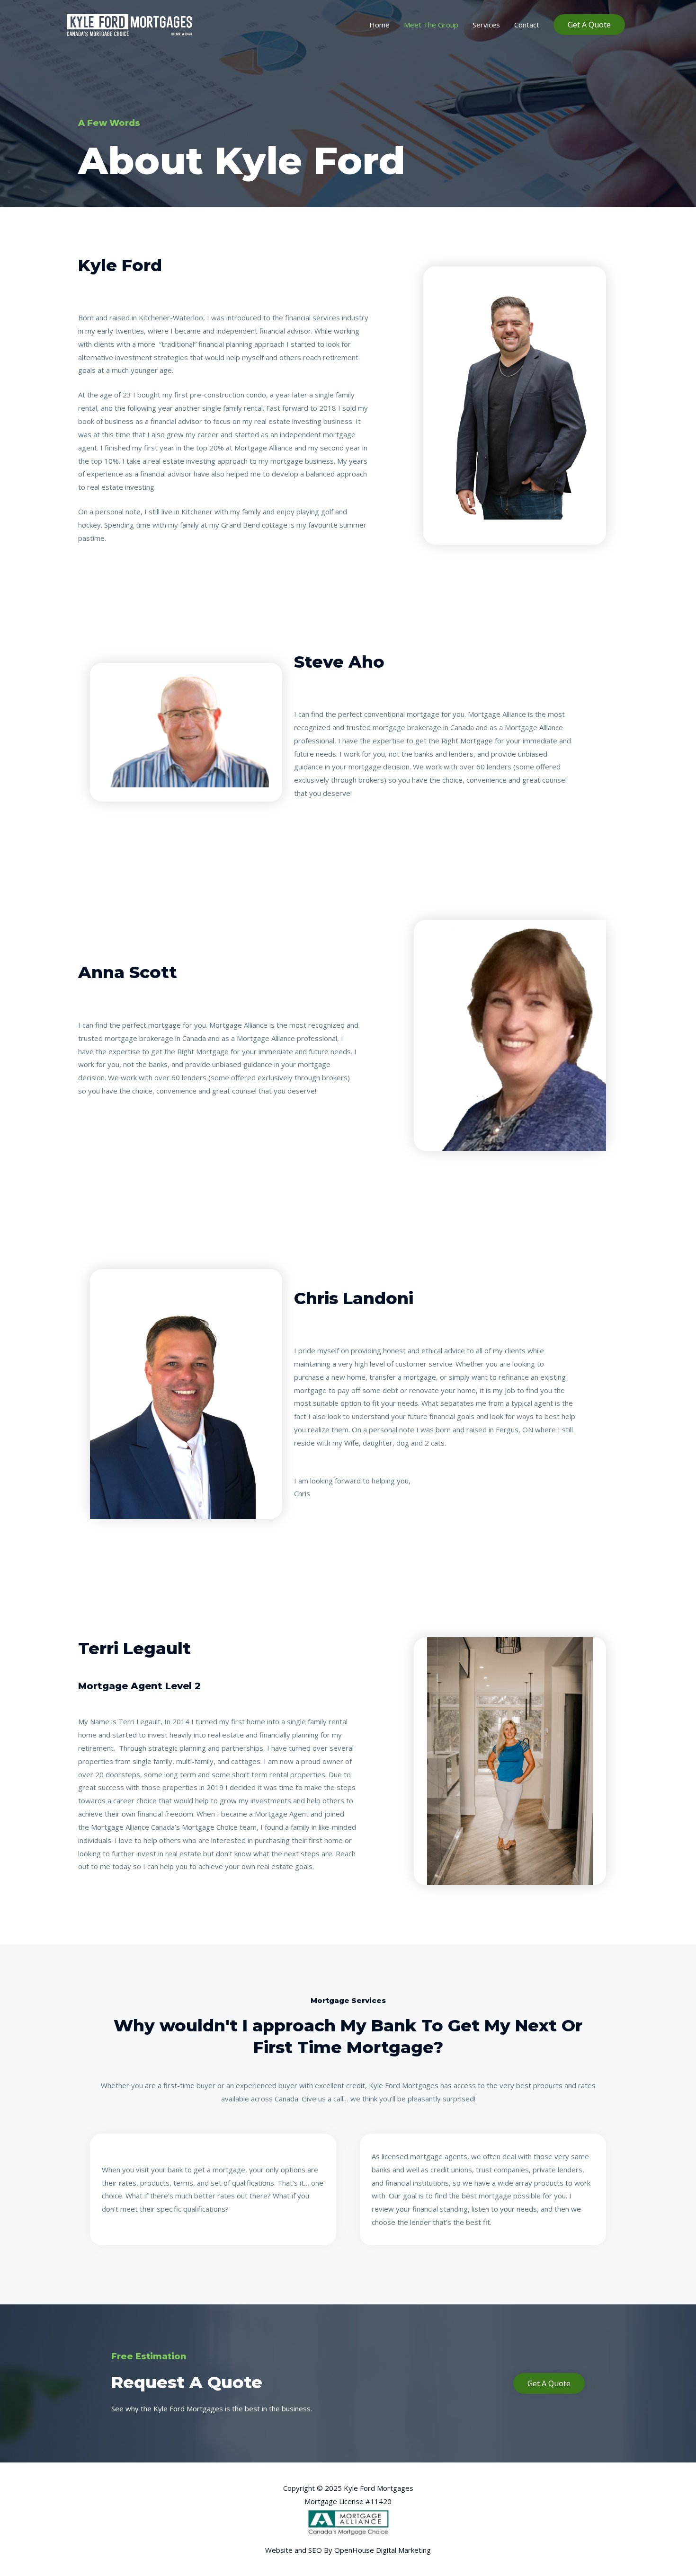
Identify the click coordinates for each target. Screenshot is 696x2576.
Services (486, 25)
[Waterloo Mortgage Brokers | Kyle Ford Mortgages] (130, 24)
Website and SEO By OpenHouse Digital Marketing (348, 2550)
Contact (527, 25)
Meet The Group (431, 25)
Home (379, 25)
